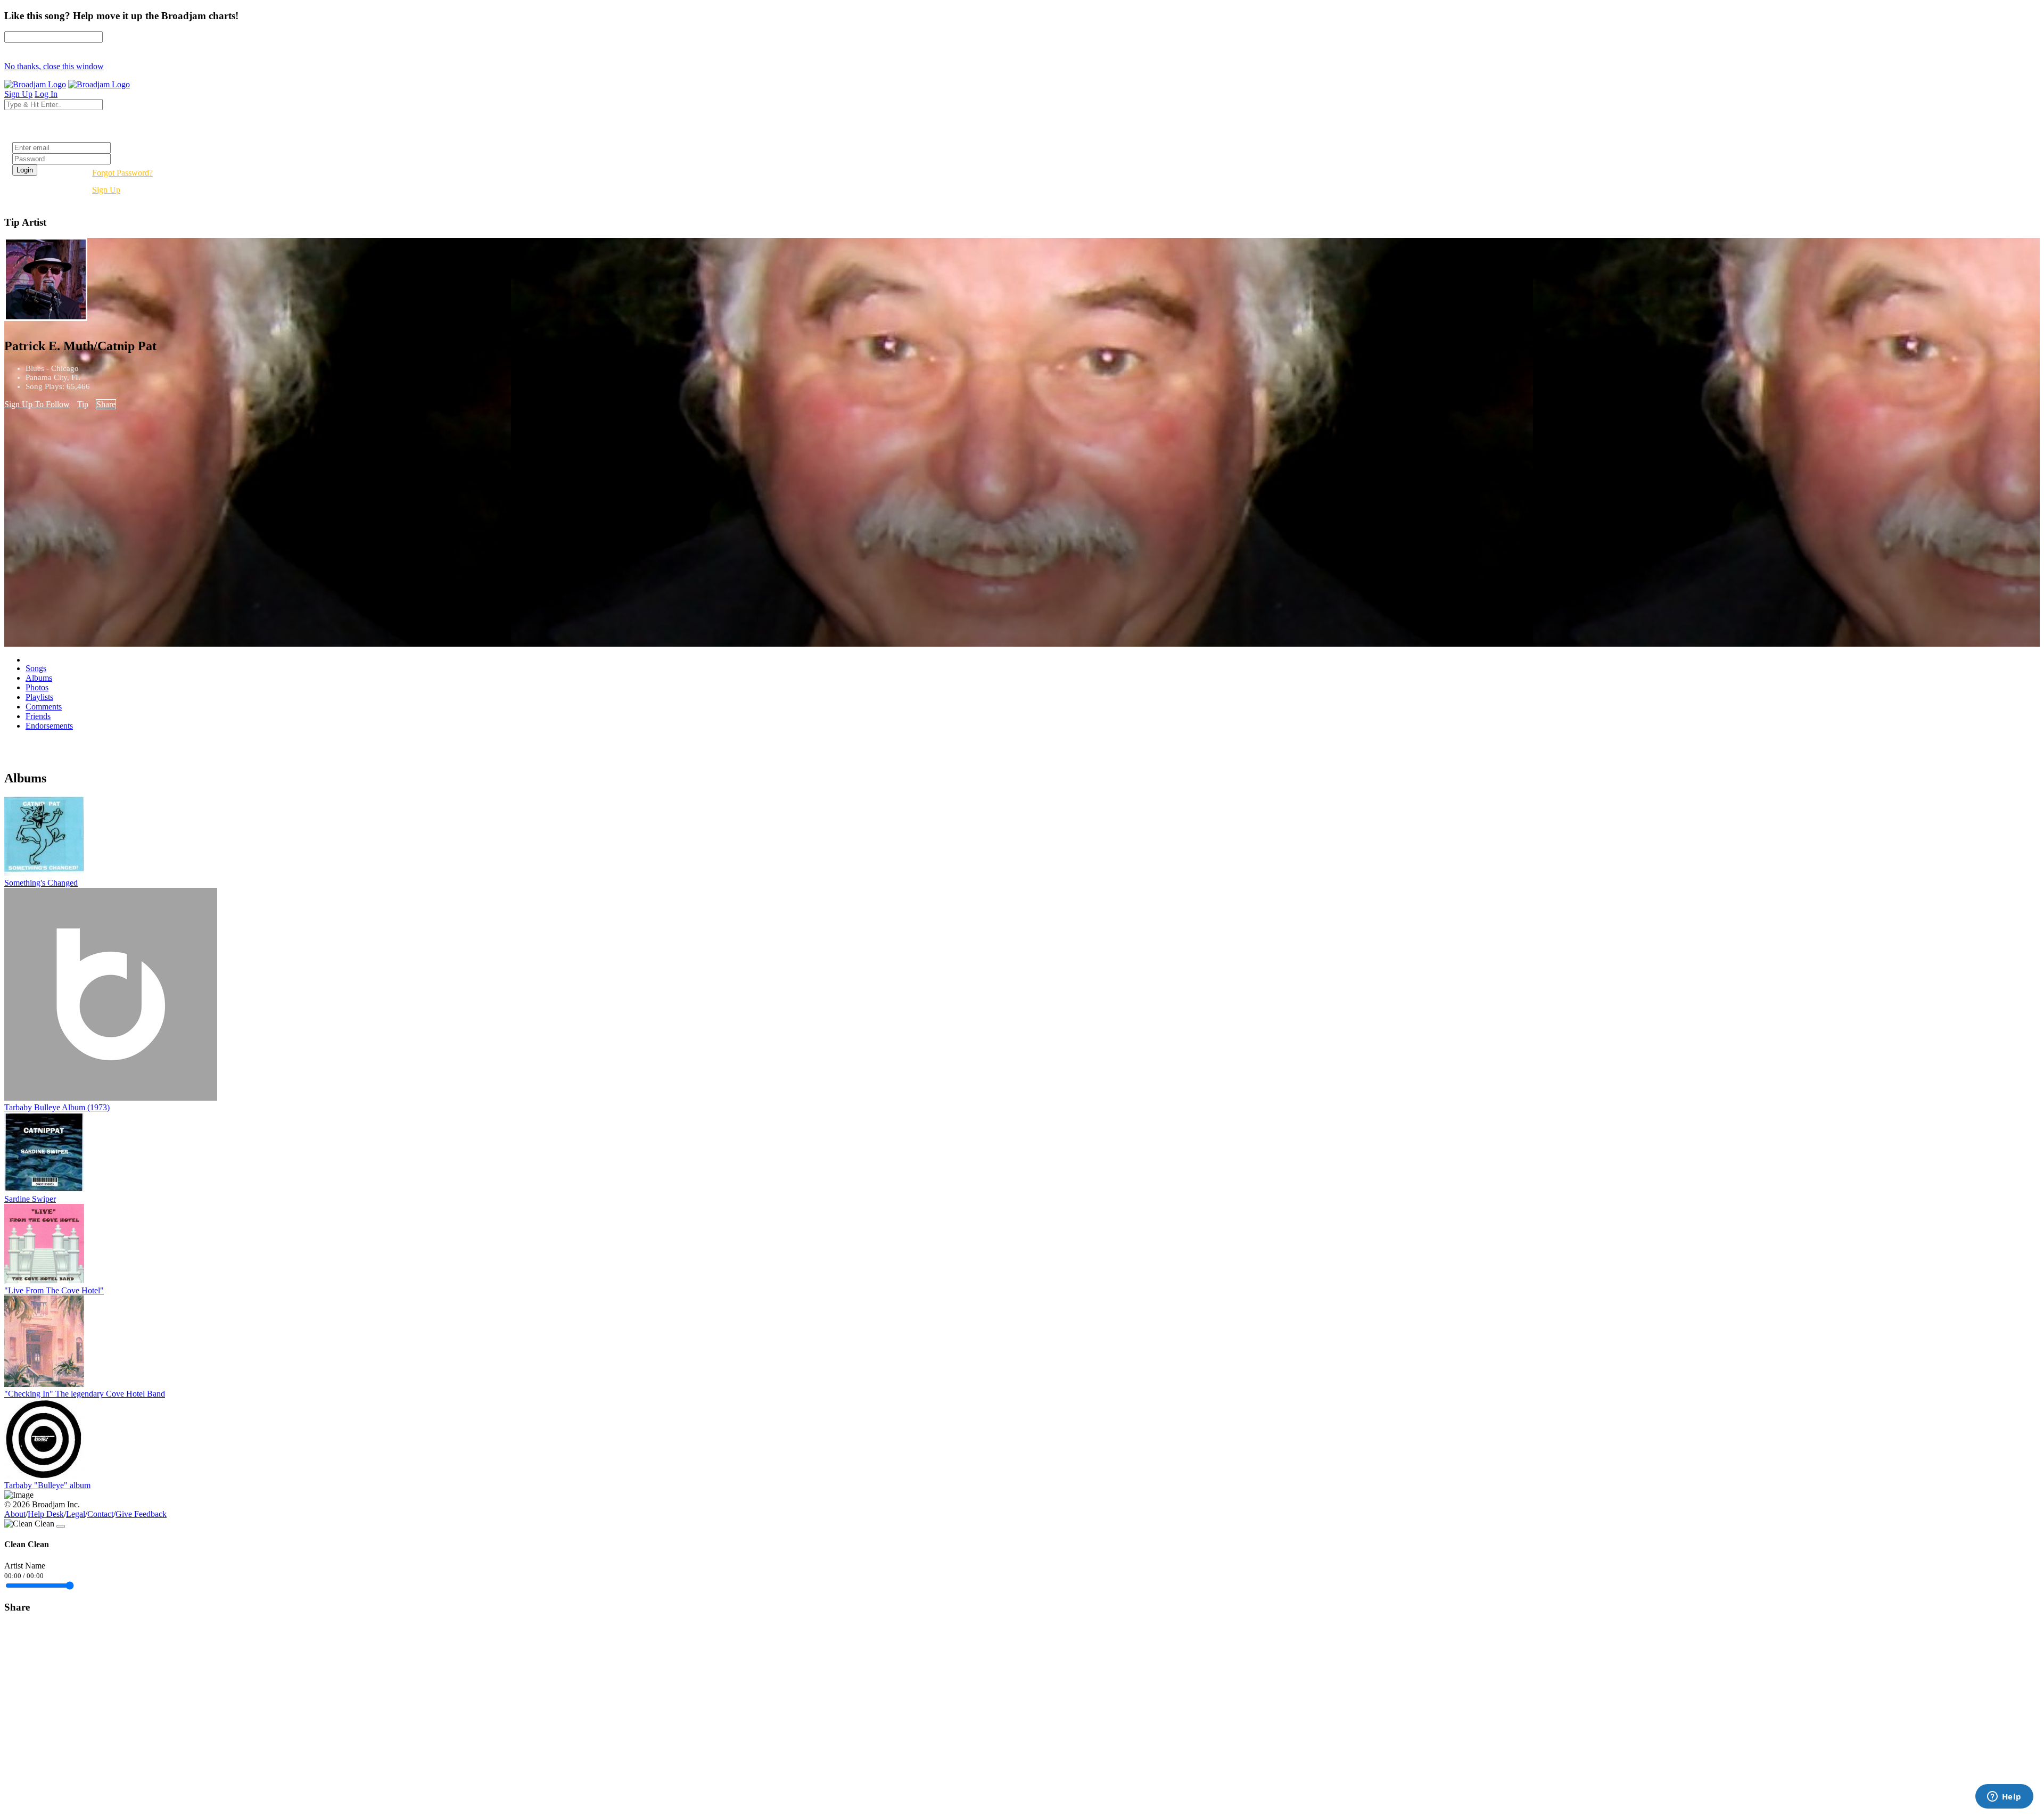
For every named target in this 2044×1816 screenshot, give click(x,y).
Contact (100, 1514)
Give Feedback (141, 1514)
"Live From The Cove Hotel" (54, 1290)
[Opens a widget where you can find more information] (2004, 1797)
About (15, 1514)
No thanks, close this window (54, 66)
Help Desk (46, 1514)
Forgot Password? (122, 173)
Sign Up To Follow (37, 404)
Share (106, 404)
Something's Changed (41, 883)
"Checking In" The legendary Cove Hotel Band (85, 1394)
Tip (83, 404)
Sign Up (106, 190)
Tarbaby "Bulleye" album (47, 1485)
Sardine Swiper (30, 1199)
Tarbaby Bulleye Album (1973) (57, 1107)
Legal (76, 1514)
